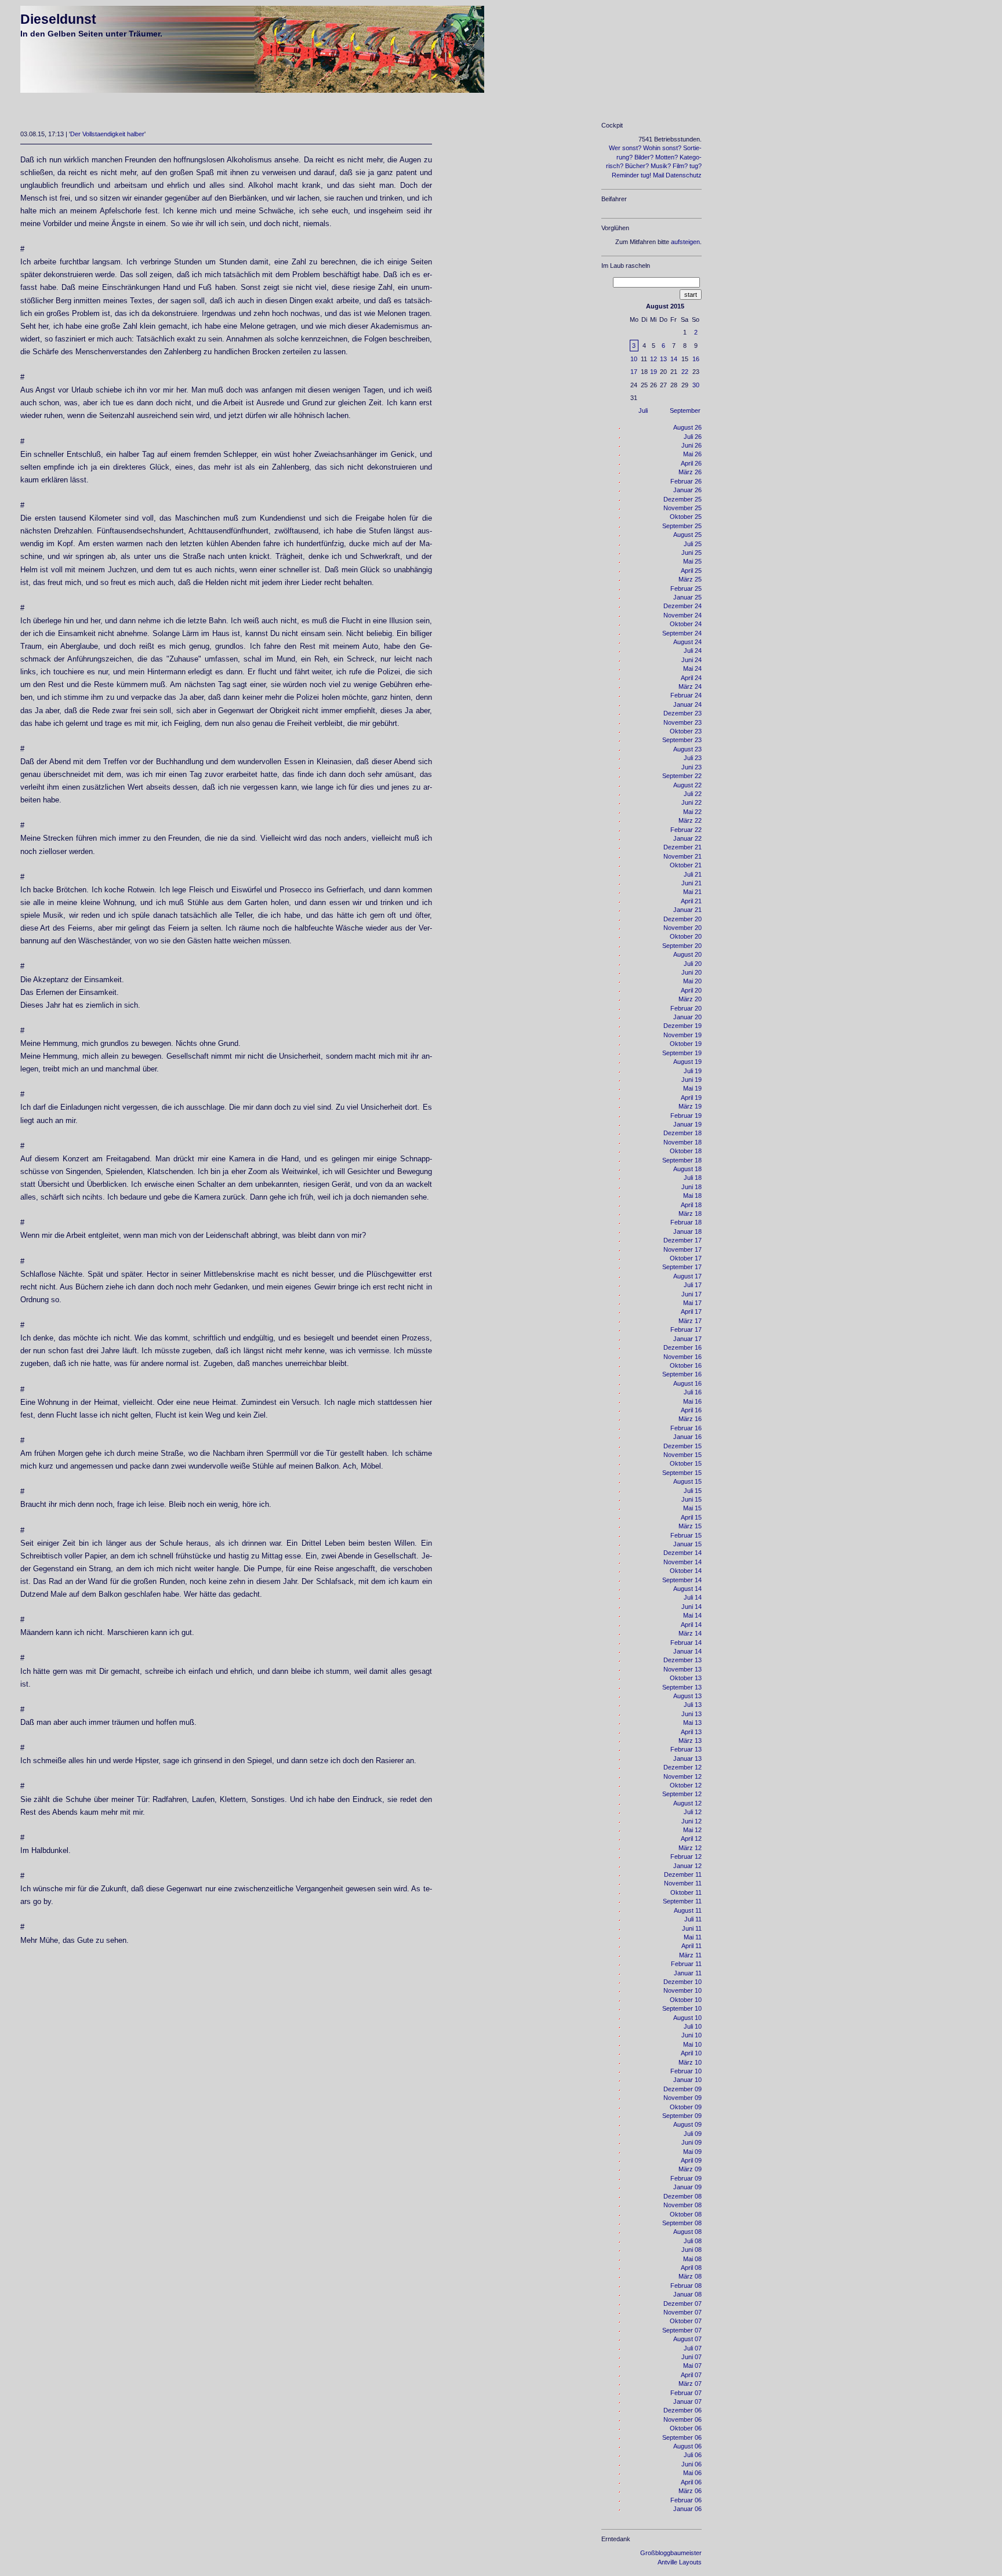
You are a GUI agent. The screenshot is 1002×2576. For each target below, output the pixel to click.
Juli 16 (693, 1392)
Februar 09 (686, 2178)
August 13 (687, 1696)
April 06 (691, 2482)
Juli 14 (693, 1597)
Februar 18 (686, 1222)
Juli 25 (693, 544)
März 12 (690, 1848)
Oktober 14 (686, 1571)
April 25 (691, 571)
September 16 (682, 1374)
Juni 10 (691, 2035)
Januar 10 (687, 2080)
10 (634, 359)
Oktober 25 (686, 517)
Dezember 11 (683, 1874)
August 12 (687, 1803)
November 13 (682, 1669)
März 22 (690, 820)
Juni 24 (691, 660)
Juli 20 (693, 964)
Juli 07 (693, 2348)
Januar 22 (687, 838)
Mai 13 (692, 1723)
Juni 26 (691, 445)
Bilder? (644, 157)
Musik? (661, 166)
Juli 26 (693, 437)
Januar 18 (687, 1231)
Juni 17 (691, 1294)
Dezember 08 (682, 2196)
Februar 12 (686, 1856)
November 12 (682, 1776)
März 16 (690, 1419)
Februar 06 (686, 2500)
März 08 (690, 2276)
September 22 (682, 776)
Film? (680, 166)
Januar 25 (687, 597)
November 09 (682, 2098)
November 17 (682, 1249)
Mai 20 (692, 981)
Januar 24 (687, 704)
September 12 (682, 1794)
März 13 (690, 1741)
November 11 (683, 1883)
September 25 (682, 526)
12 (654, 359)
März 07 (690, 2384)
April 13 (691, 1732)
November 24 (682, 615)
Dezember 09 (682, 2089)
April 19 (691, 1098)
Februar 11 (686, 1964)
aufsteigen (685, 242)
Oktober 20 (686, 936)
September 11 (682, 1901)
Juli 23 (693, 758)
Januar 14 (687, 1651)
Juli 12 (693, 1812)
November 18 (682, 1142)
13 (663, 359)
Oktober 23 (686, 731)
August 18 (687, 1169)
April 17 (691, 1311)
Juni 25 (691, 553)
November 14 (682, 1562)
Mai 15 (692, 1508)
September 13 (682, 1687)
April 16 (691, 1410)
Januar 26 (687, 490)
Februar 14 (686, 1643)
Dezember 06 (682, 2410)
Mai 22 (692, 812)
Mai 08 (692, 2259)
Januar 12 (687, 1866)
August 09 (687, 2124)
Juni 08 (691, 2250)
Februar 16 (686, 1428)
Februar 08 (686, 2286)
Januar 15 (687, 1544)
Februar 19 (686, 1116)
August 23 (687, 749)
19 (654, 372)
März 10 (690, 2062)
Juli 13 (693, 1705)
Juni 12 (691, 1821)
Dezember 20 (682, 919)
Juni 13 (691, 1714)
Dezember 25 (682, 499)
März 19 (690, 1106)
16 (696, 359)
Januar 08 (687, 2294)
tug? (696, 166)
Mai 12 (692, 1830)
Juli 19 (693, 1071)
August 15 (687, 1481)
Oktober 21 (686, 865)
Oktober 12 (686, 1785)
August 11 (688, 1910)
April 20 (691, 990)
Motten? (667, 157)
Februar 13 (686, 1749)
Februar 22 (686, 830)
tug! (646, 175)
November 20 (682, 928)
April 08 (691, 2268)
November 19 (682, 1035)
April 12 (691, 1839)
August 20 (687, 954)
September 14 (682, 1580)
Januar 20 (687, 1017)
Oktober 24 (686, 624)
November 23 (682, 722)
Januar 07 (687, 2401)
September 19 (682, 1053)
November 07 (682, 2312)
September (685, 410)
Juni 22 (691, 802)
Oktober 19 (686, 1044)
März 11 (690, 1955)
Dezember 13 (682, 1660)
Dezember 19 (682, 1026)
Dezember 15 (682, 1446)
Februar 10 (686, 2071)
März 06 (690, 2491)
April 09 (691, 2160)
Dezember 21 (682, 847)
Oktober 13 (686, 1678)
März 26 (690, 472)
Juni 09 (691, 2142)
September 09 (682, 2116)
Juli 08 (693, 2241)
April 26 (691, 463)
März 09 (690, 2169)
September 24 (682, 633)
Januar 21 (687, 910)
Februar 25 (686, 588)
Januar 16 (687, 1437)
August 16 (687, 1383)
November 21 (682, 856)
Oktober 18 (686, 1151)
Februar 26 (686, 481)
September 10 (682, 2008)
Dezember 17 (682, 1240)
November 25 (682, 508)
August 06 (687, 2446)
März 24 (690, 686)
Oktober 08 (686, 2214)
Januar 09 (687, 2187)
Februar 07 (686, 2393)
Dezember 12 (682, 1767)
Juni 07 (691, 2357)
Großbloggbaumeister (671, 2553)
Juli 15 (693, 1491)
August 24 (687, 642)
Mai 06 (692, 2473)
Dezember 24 (682, 606)
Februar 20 (686, 1008)
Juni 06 (691, 2464)
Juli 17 (693, 1285)
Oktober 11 (686, 1892)
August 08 (687, 2232)
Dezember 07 (682, 2303)
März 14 (690, 1633)
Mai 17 (692, 1303)
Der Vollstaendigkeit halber (107, 134)
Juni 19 (691, 1080)
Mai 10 (692, 2044)
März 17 (690, 1321)
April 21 (691, 901)
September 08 (682, 2223)
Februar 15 (686, 1535)
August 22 (687, 785)
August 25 (687, 535)
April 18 (691, 1205)
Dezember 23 (682, 713)
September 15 (682, 1473)
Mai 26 (692, 454)
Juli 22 (693, 794)
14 (674, 359)
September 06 (682, 2437)
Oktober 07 (686, 2321)
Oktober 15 (686, 1463)
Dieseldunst (58, 19)
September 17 (682, 1267)
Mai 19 (692, 1088)
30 (696, 385)
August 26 (687, 427)
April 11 (691, 1946)
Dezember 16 (682, 1347)
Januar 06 (687, 2509)
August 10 (687, 2018)
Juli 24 (693, 651)
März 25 (690, 579)
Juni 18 (691, 1187)
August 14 (687, 1589)
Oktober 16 (686, 1365)
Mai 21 (692, 892)
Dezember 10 (682, 1982)
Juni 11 (692, 1928)
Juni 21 (691, 883)
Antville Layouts (680, 2562)
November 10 (682, 1990)
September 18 (682, 1160)
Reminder (625, 175)
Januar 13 (687, 1758)
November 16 (682, 1357)
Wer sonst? (625, 148)
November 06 (682, 2419)
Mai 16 (692, 1401)
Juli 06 (693, 2455)
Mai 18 (692, 1196)
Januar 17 (687, 1339)
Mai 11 (693, 1937)
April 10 (691, 2053)
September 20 (682, 946)
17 (634, 372)
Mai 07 (692, 2366)
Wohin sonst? (662, 148)
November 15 (682, 1455)
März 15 (690, 1526)
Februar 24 (686, 695)
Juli (643, 410)
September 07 (682, 2330)
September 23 (682, 740)
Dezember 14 (682, 1553)
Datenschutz (684, 175)
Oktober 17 (686, 1258)
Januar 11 (688, 1973)
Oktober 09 (686, 2107)
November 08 (682, 2205)
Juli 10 (693, 2026)
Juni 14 (691, 1607)
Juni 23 (691, 767)
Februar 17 (686, 1329)
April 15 (691, 1517)
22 (685, 372)
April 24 (691, 678)
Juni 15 (691, 1499)
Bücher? (637, 166)
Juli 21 (693, 874)
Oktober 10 (686, 2000)
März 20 (690, 999)
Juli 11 (693, 1919)
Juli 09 (693, 2134)
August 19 (687, 1062)
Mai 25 (692, 561)
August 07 (687, 2339)
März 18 (690, 1213)
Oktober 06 (686, 2428)
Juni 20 (691, 972)
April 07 (691, 2375)
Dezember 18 (682, 1133)
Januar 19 (687, 1124)
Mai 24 (692, 668)
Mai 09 (692, 2152)
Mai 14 (692, 1615)
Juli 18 (693, 1178)
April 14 (691, 1625)
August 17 (687, 1276)
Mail (658, 175)
